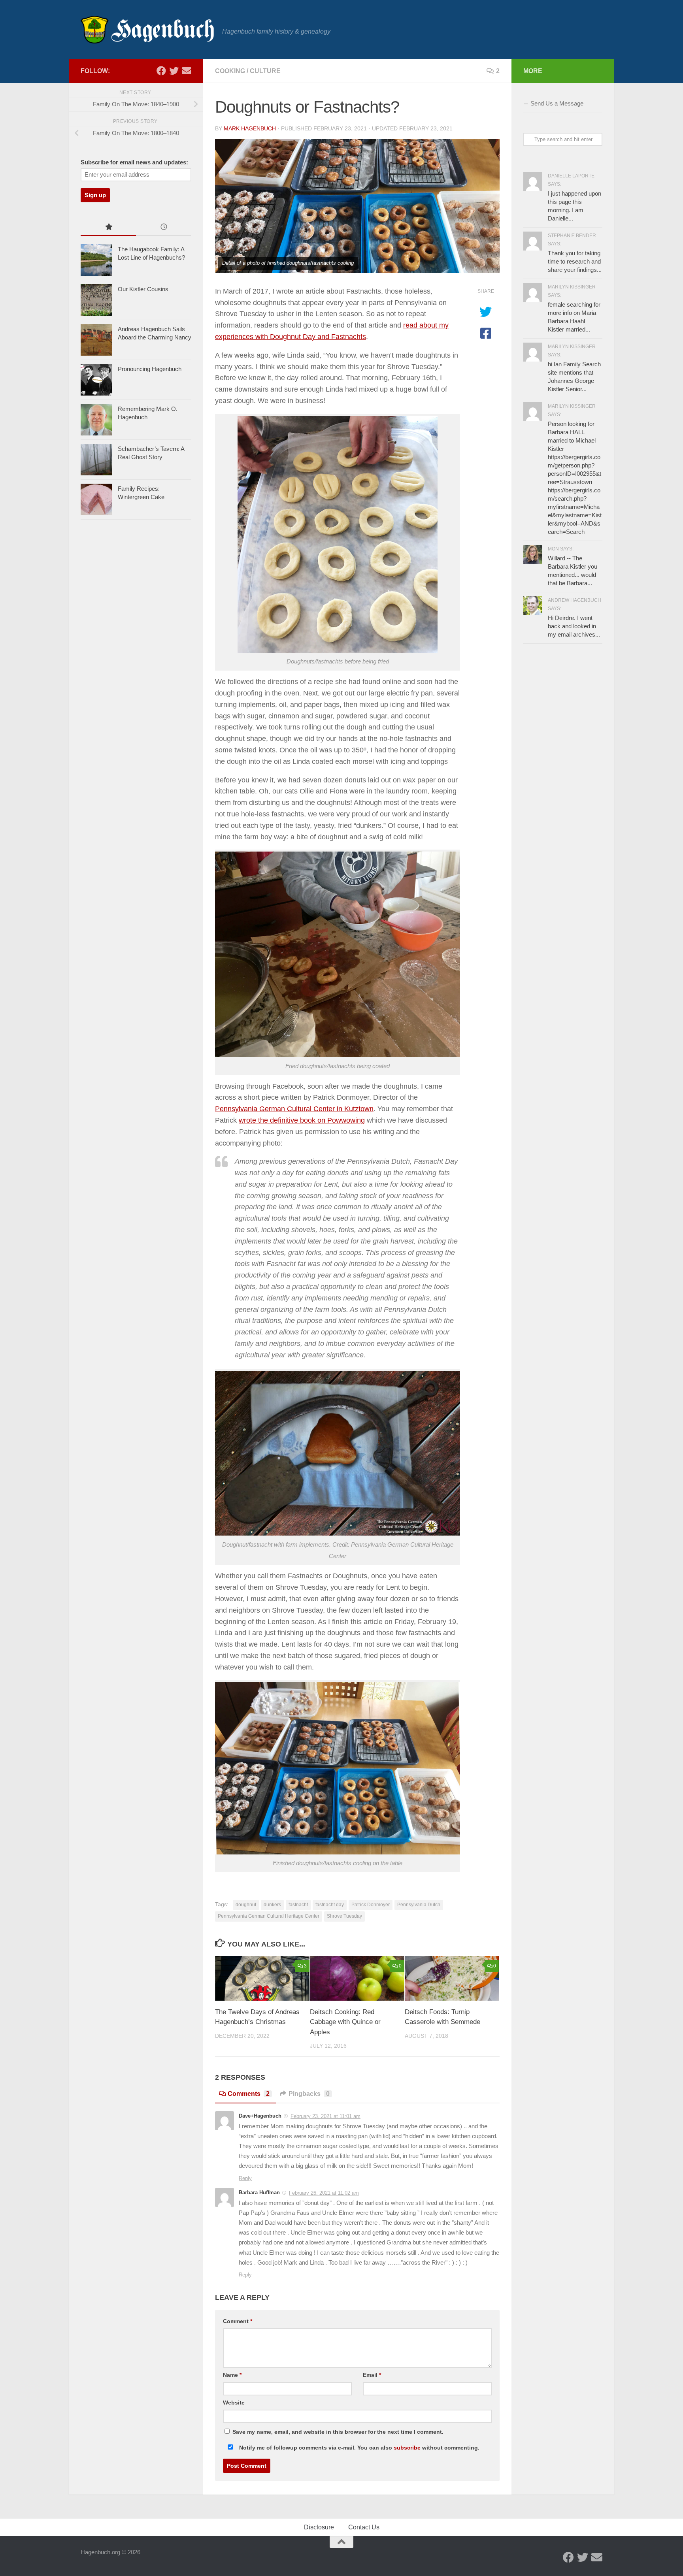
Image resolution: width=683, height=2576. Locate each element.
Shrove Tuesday (344, 1916)
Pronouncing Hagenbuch (150, 369)
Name (232, 2375)
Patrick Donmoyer (371, 1905)
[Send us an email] (187, 71)
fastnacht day (330, 1905)
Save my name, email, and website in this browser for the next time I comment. (338, 2432)
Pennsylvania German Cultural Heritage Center (269, 1916)
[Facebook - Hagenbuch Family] (161, 71)
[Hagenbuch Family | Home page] (147, 30)
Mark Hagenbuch (250, 128)
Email (372, 2375)
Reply (245, 2178)
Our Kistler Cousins (143, 289)
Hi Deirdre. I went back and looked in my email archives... (574, 626)
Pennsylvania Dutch (419, 1905)
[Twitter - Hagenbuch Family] (174, 71)
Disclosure (319, 2527)
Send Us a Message (557, 103)
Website (234, 2403)
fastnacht (298, 1905)
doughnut (246, 1905)
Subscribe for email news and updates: (134, 162)
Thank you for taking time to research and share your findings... (575, 261)
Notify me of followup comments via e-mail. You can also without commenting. (358, 2448)
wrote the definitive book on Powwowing (302, 1120)
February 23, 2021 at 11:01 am (325, 2116)
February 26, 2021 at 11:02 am (324, 2193)
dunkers (272, 1905)
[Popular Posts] (108, 228)
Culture (265, 71)
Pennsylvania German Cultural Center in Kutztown (294, 1109)
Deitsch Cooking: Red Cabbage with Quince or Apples (345, 2022)
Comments (249, 2094)
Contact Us (364, 2527)
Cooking (230, 71)
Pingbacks (309, 2094)
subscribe (407, 2448)
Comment (238, 2321)
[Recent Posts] (164, 228)
